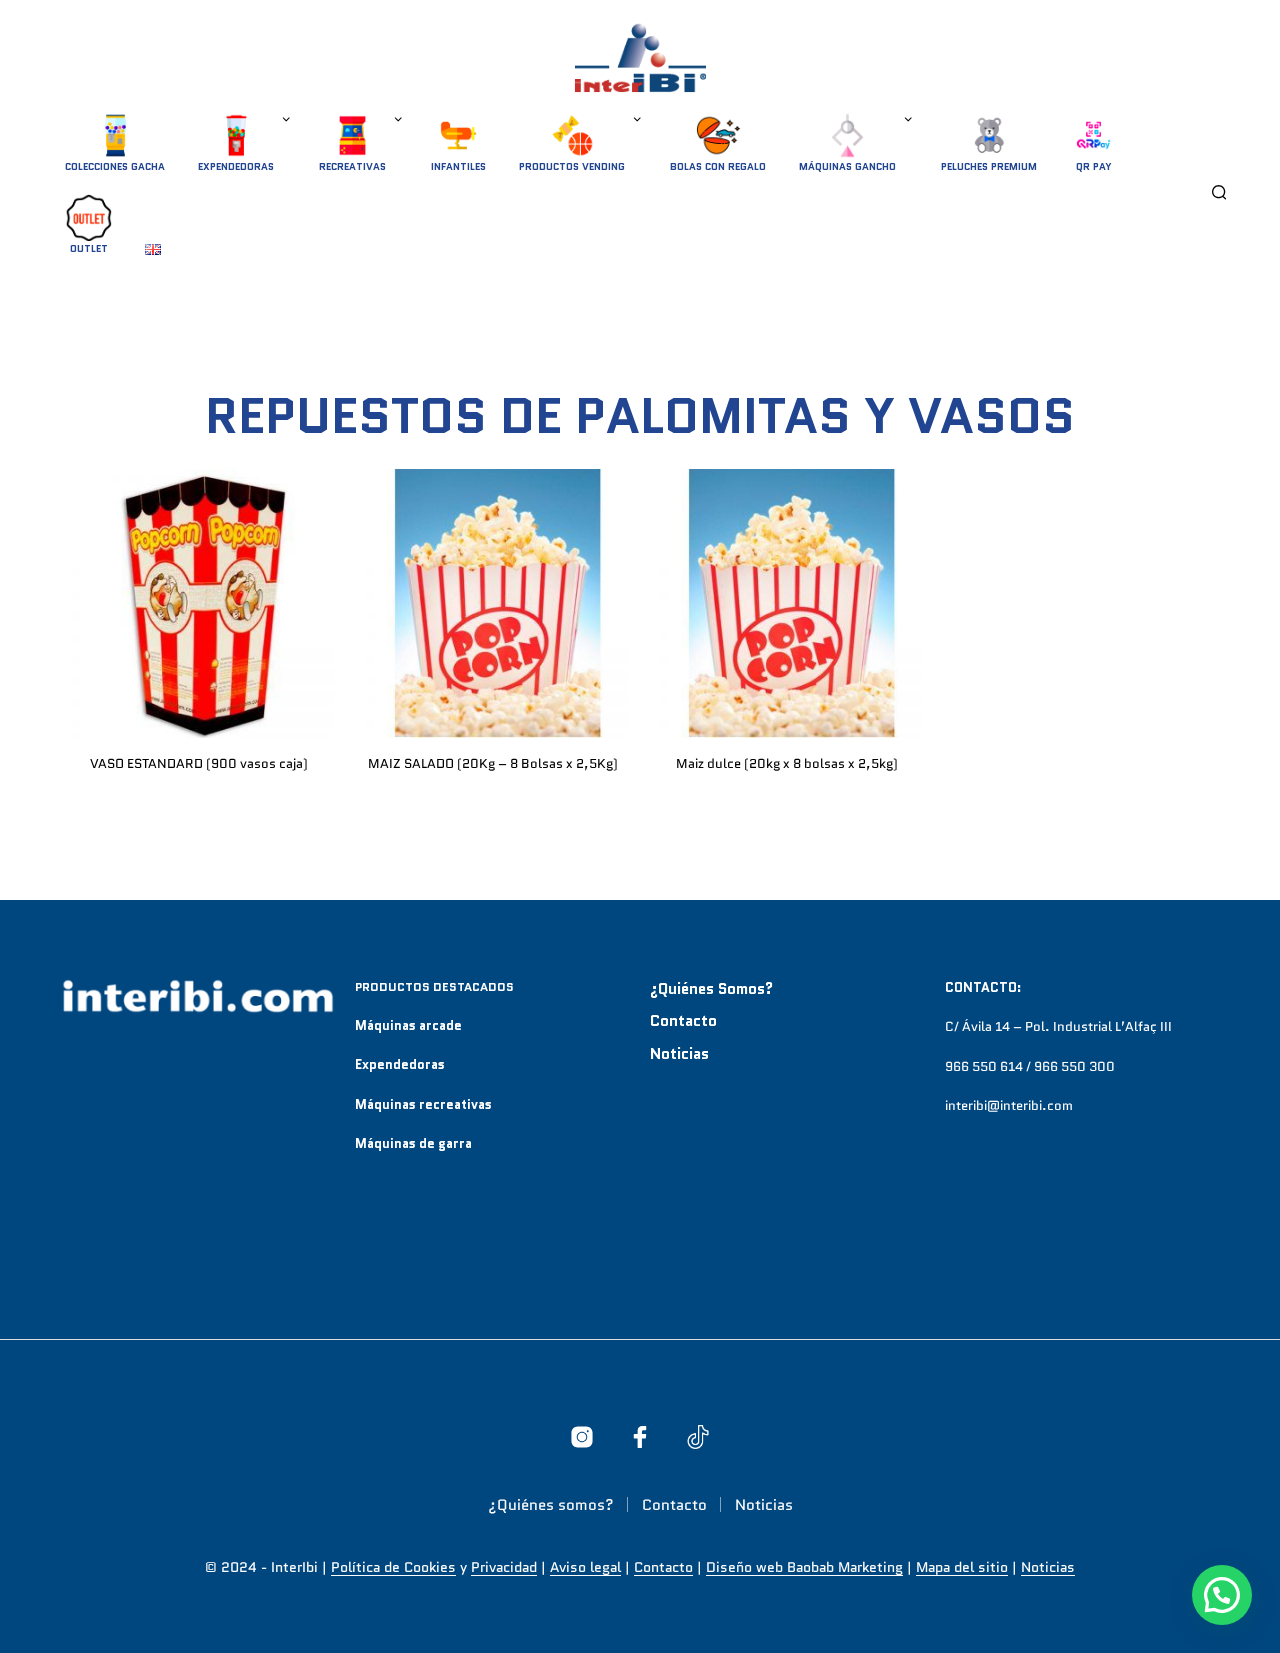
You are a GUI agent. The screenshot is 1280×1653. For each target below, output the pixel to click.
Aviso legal (585, 1568)
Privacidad (504, 1568)
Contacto (683, 1021)
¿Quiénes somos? (711, 989)
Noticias (679, 1054)
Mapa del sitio (962, 1568)
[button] (1222, 1595)
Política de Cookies (393, 1568)
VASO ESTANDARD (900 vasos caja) (199, 763)
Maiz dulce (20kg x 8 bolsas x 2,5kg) (787, 763)
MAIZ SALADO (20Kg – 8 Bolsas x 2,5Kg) (493, 763)
